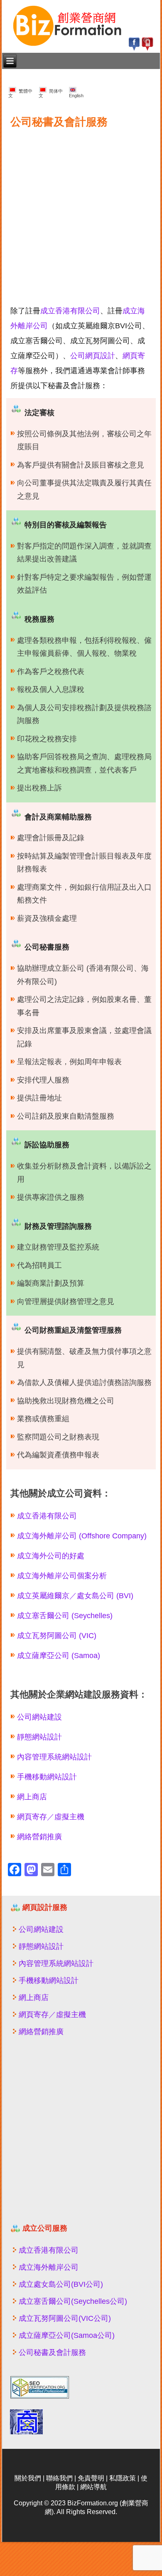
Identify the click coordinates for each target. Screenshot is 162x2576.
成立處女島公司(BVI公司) (61, 2284)
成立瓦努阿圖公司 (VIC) (57, 1636)
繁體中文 (20, 93)
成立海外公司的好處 (51, 1556)
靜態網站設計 (39, 1737)
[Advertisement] (81, 212)
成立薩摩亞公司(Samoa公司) (67, 2335)
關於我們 (28, 2478)
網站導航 (93, 2487)
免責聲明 (91, 2478)
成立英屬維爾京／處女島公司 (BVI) (75, 1596)
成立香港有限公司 (70, 311)
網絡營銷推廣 (39, 1837)
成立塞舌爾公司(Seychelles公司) (73, 2301)
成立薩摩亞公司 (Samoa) (59, 1656)
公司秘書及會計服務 (52, 2352)
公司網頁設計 (93, 356)
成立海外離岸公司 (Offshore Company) (82, 1536)
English (76, 93)
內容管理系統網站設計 (54, 1757)
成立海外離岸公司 (49, 2267)
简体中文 (51, 93)
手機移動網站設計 (47, 1777)
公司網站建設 (39, 1717)
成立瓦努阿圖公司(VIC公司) (65, 2318)
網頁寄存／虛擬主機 (51, 1817)
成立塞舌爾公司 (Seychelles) (65, 1616)
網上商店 (32, 1797)
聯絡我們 (59, 2478)
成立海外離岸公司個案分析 (62, 1576)
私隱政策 (123, 2478)
